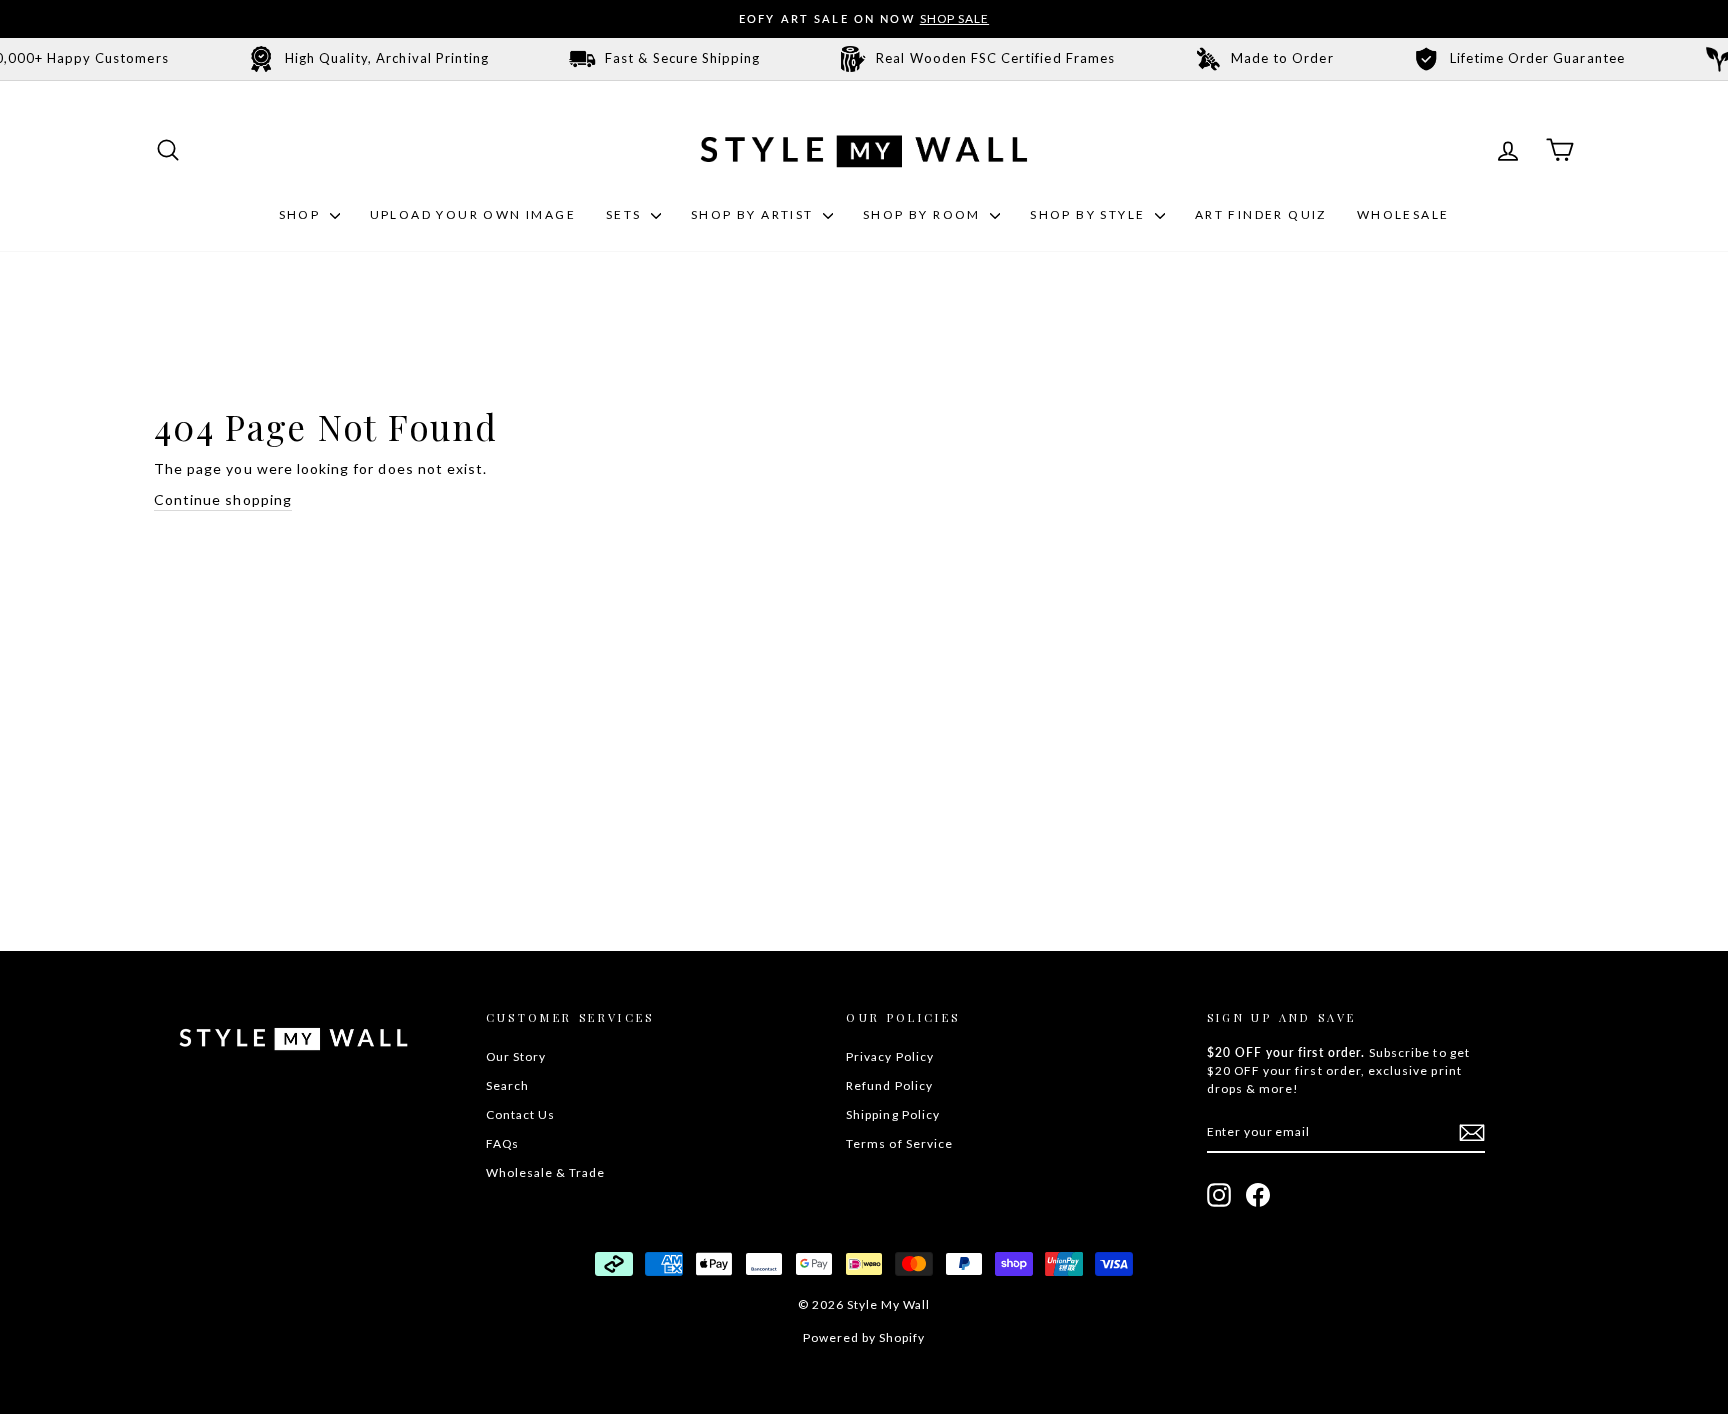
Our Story (516, 1056)
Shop (302, 214)
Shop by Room (924, 214)
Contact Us (521, 1114)
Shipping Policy (893, 1114)
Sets (626, 214)
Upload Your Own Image (473, 214)
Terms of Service (899, 1143)
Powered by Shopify (864, 1337)
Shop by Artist (754, 214)
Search (507, 1085)
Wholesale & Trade (546, 1172)
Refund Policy (889, 1085)
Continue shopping (223, 499)
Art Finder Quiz (1261, 214)
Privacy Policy (890, 1056)
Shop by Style (1090, 214)
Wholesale (1403, 214)
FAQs (502, 1143)
